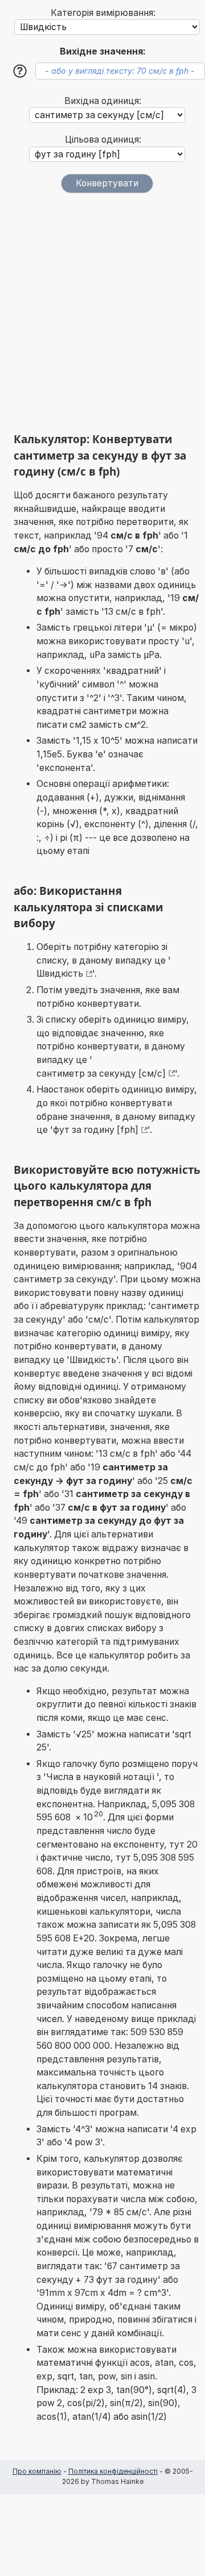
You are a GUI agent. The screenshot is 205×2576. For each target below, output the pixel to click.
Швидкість (60, 974)
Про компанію (37, 2471)
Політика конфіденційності (113, 2471)
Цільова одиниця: (103, 139)
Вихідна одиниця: (103, 101)
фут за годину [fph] (96, 1130)
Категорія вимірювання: (103, 13)
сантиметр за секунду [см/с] (101, 1074)
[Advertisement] (102, 312)
